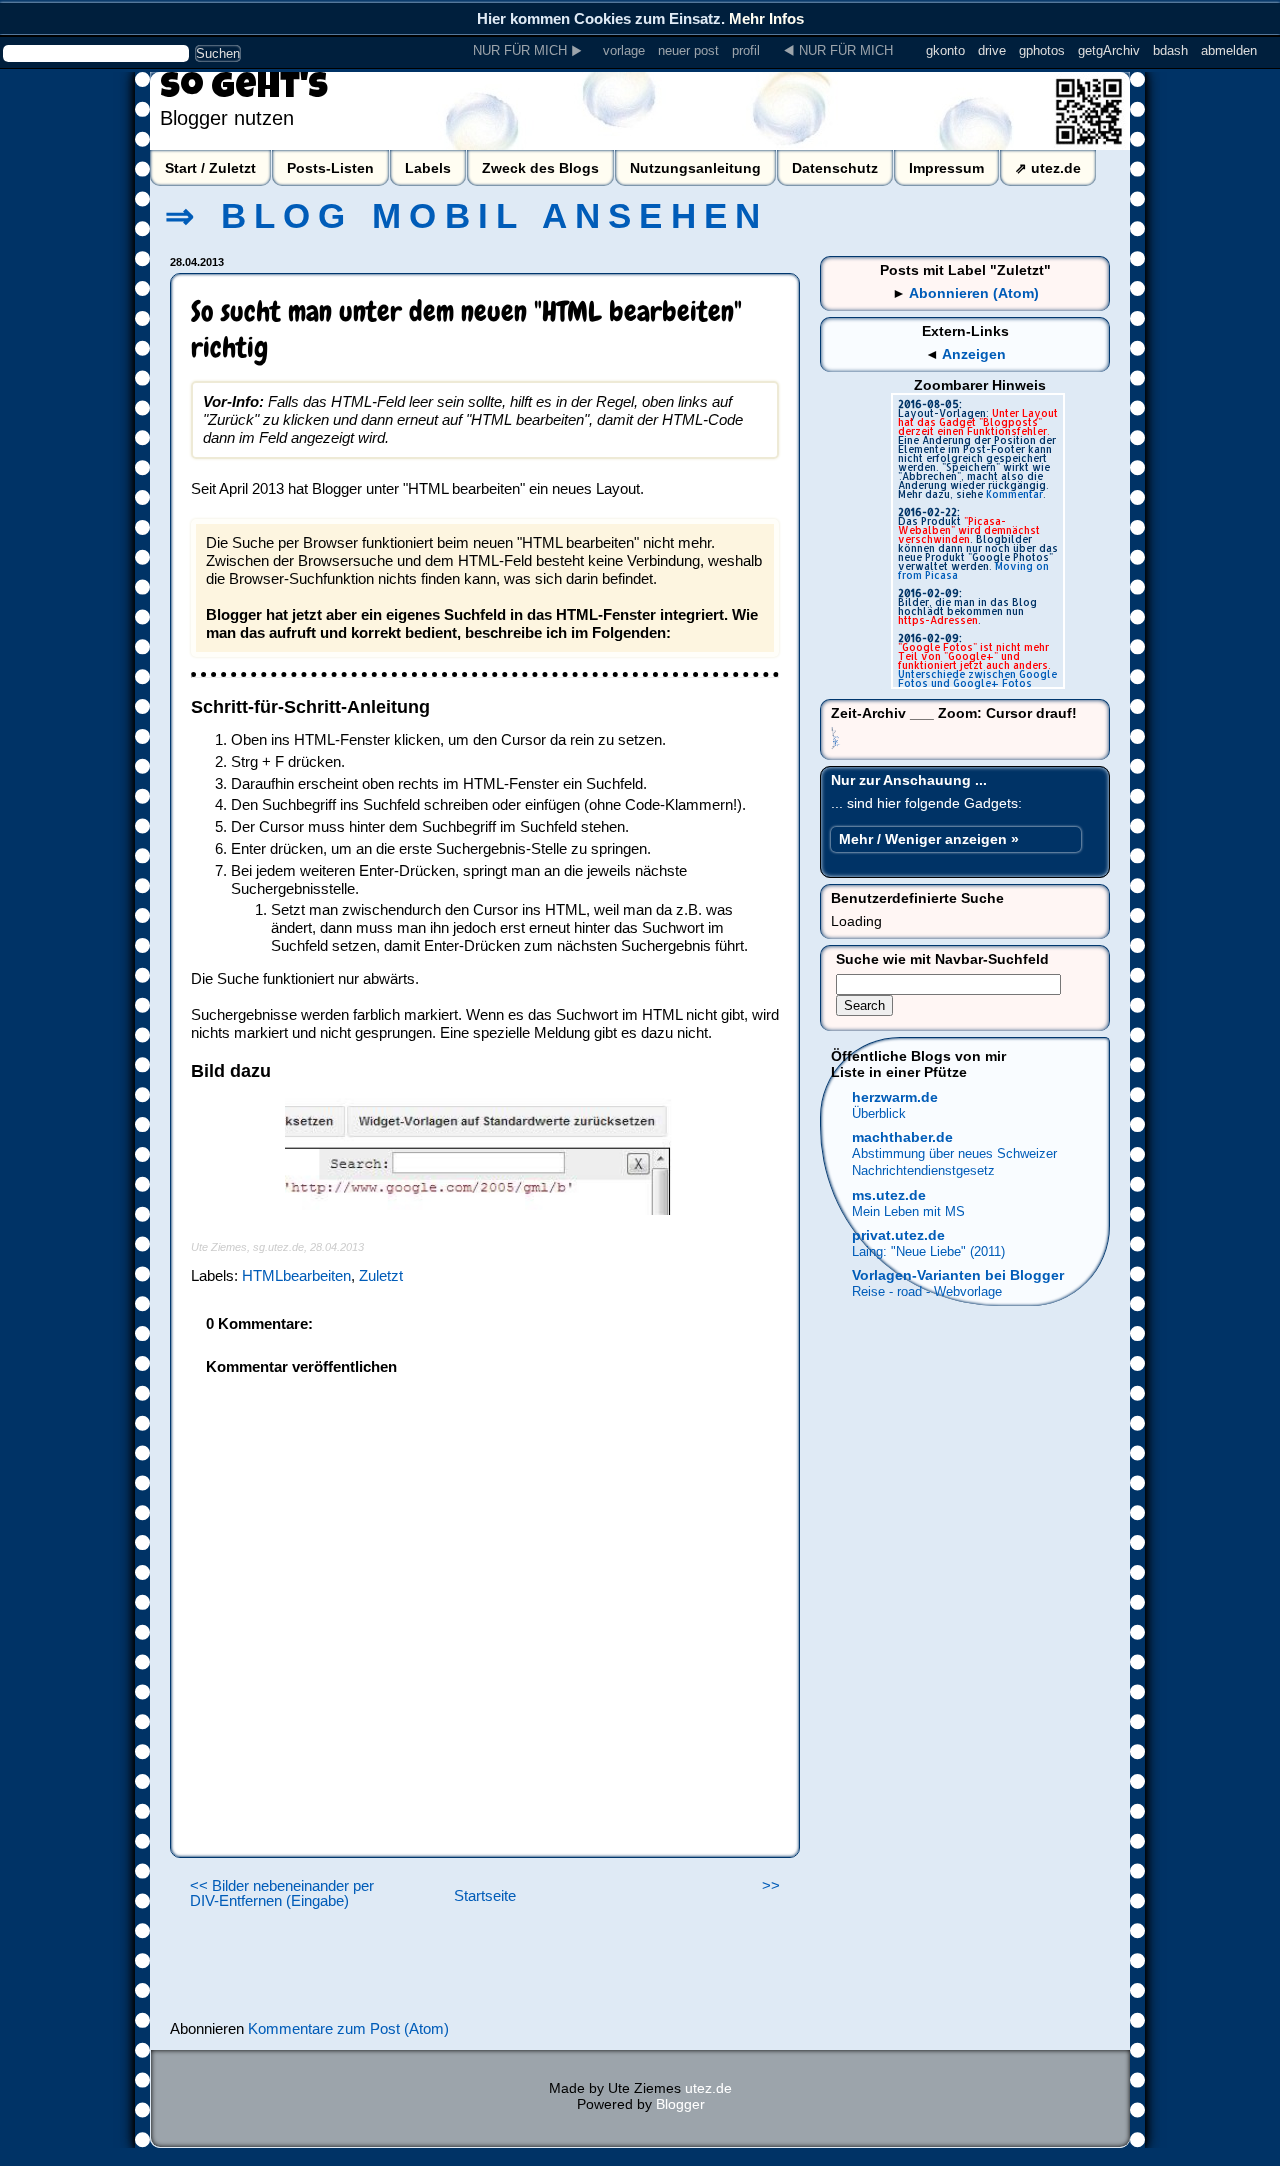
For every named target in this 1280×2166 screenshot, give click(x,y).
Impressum (946, 168)
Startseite (485, 1896)
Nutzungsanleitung (695, 168)
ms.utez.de (889, 1195)
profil (746, 50)
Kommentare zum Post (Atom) (348, 2028)
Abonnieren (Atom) (974, 293)
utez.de (708, 2088)
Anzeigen (974, 354)
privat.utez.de (898, 1235)
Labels (428, 168)
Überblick (879, 1113)
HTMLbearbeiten (296, 1275)
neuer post (688, 50)
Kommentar (1014, 494)
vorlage (624, 50)
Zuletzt (381, 1275)
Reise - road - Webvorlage (927, 1291)
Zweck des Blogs (540, 168)
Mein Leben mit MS (908, 1211)
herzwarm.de (895, 1097)
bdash (1170, 50)
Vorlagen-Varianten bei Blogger (958, 1275)
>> (771, 1886)
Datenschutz (835, 168)
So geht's (244, 90)
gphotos (1042, 50)
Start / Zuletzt (210, 168)
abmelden (1229, 50)
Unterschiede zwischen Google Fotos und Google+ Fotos (977, 678)
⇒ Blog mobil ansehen (467, 216)
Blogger (680, 2104)
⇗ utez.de (1048, 168)
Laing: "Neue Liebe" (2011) (928, 1251)
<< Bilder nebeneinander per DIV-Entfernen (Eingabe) (282, 1893)
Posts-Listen (330, 168)
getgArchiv (1109, 50)
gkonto (945, 50)
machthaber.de (902, 1137)
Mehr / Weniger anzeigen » (929, 839)
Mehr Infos (766, 18)
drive (992, 50)
